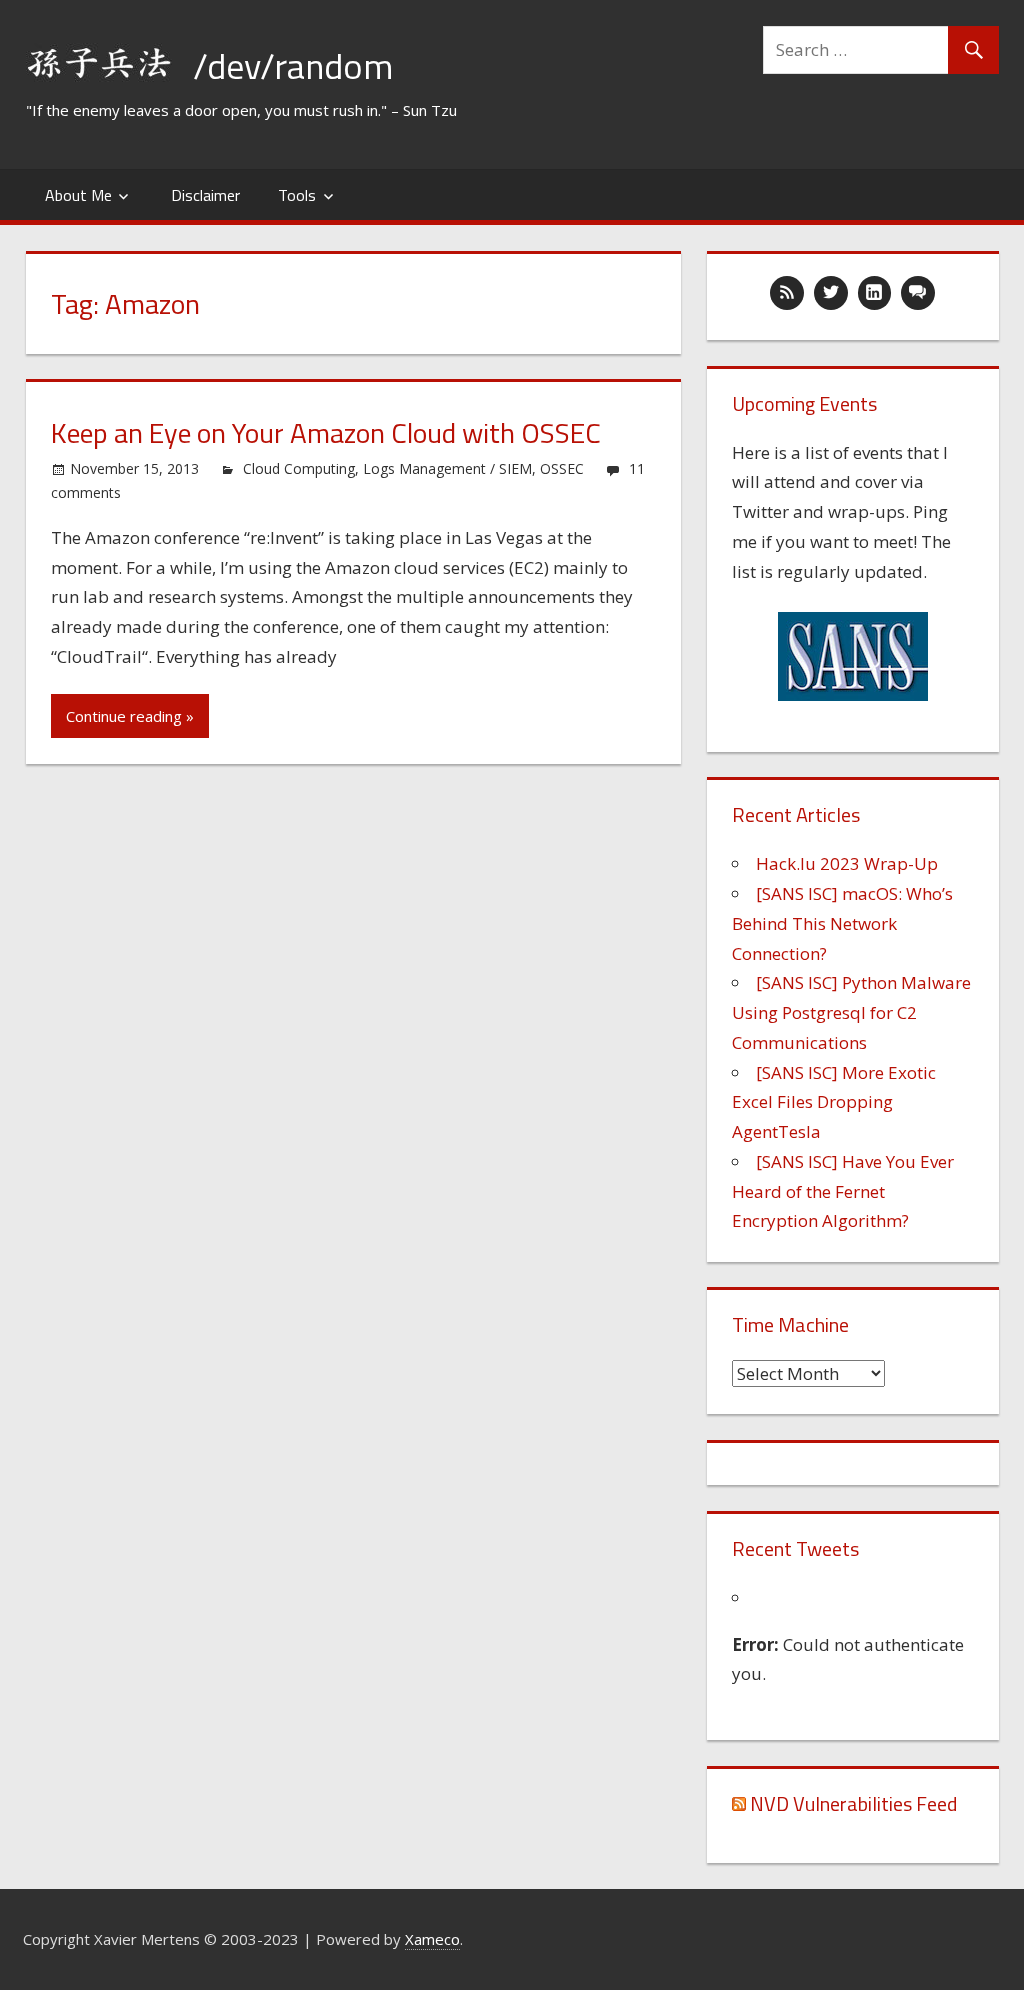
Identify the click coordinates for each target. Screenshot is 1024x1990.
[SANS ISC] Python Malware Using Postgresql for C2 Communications (851, 1012)
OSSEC (562, 468)
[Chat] (918, 293)
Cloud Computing (299, 468)
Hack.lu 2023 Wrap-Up (847, 863)
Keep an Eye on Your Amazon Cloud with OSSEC (326, 432)
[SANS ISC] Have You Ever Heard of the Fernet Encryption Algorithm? (843, 1191)
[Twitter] (831, 293)
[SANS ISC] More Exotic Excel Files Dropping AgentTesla (834, 1102)
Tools (297, 195)
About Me (78, 195)
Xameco (432, 1939)
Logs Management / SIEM (447, 468)
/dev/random (293, 65)
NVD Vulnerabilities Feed (853, 1803)
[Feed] (787, 293)
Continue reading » (130, 716)
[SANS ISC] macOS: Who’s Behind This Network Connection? (842, 923)
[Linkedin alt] (875, 293)
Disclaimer (205, 195)
